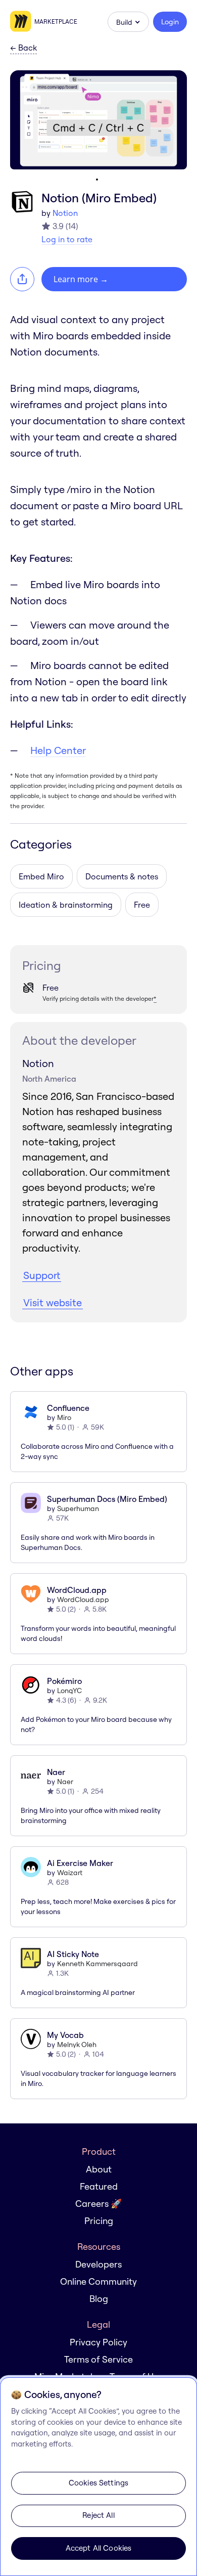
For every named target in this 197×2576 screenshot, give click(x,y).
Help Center (58, 750)
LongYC (69, 1691)
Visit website (53, 1302)
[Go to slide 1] (97, 180)
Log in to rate (67, 239)
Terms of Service (98, 2359)
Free (142, 905)
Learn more (81, 279)
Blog (99, 2299)
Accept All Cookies (99, 2548)
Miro (64, 1417)
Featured (99, 2186)
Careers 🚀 (98, 2204)
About (99, 2169)
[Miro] (22, 22)
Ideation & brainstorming (66, 905)
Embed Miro (41, 876)
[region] (98, 2477)
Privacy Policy (98, 2342)
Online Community (98, 2281)
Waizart (70, 1873)
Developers (98, 2264)
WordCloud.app (83, 1600)
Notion (65, 213)
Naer (65, 1782)
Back (23, 48)
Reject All (98, 2515)
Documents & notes (122, 876)
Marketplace (56, 21)
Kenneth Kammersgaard (97, 1964)
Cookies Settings (98, 2483)
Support (42, 1275)
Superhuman (78, 1508)
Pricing (99, 2221)
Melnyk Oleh (77, 2045)
